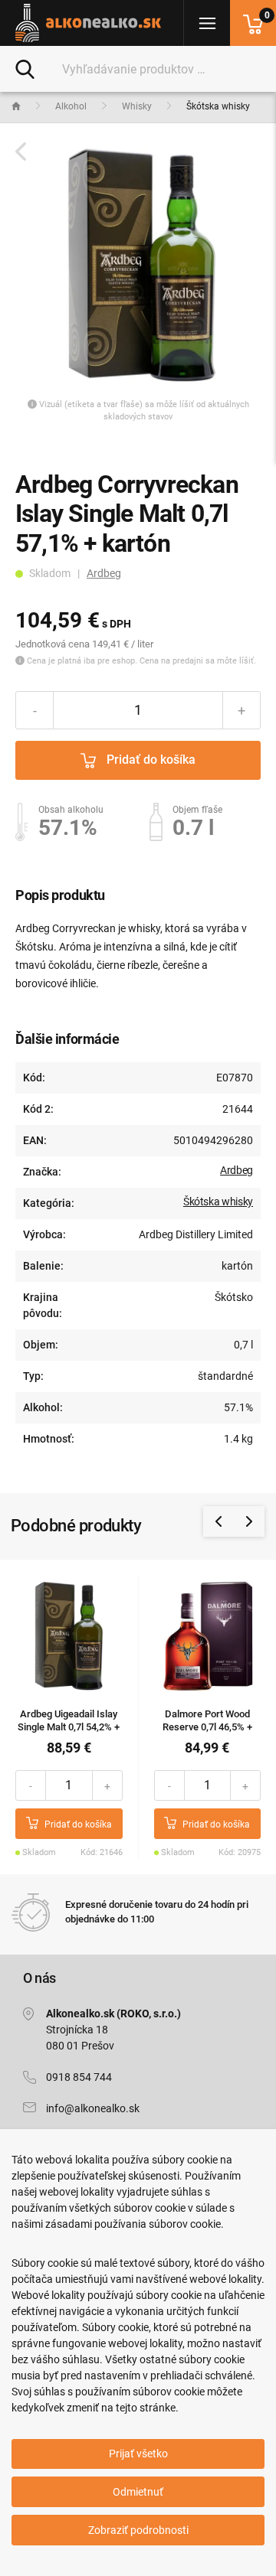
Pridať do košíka (149, 760)
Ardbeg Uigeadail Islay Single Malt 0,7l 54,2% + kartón (69, 1727)
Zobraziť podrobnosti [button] (138, 2530)
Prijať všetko (138, 2454)
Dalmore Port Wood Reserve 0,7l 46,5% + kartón (207, 1727)
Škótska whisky (218, 1202)
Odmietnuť (138, 2492)
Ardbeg (104, 573)
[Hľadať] (25, 68)
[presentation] (219, 1521)
